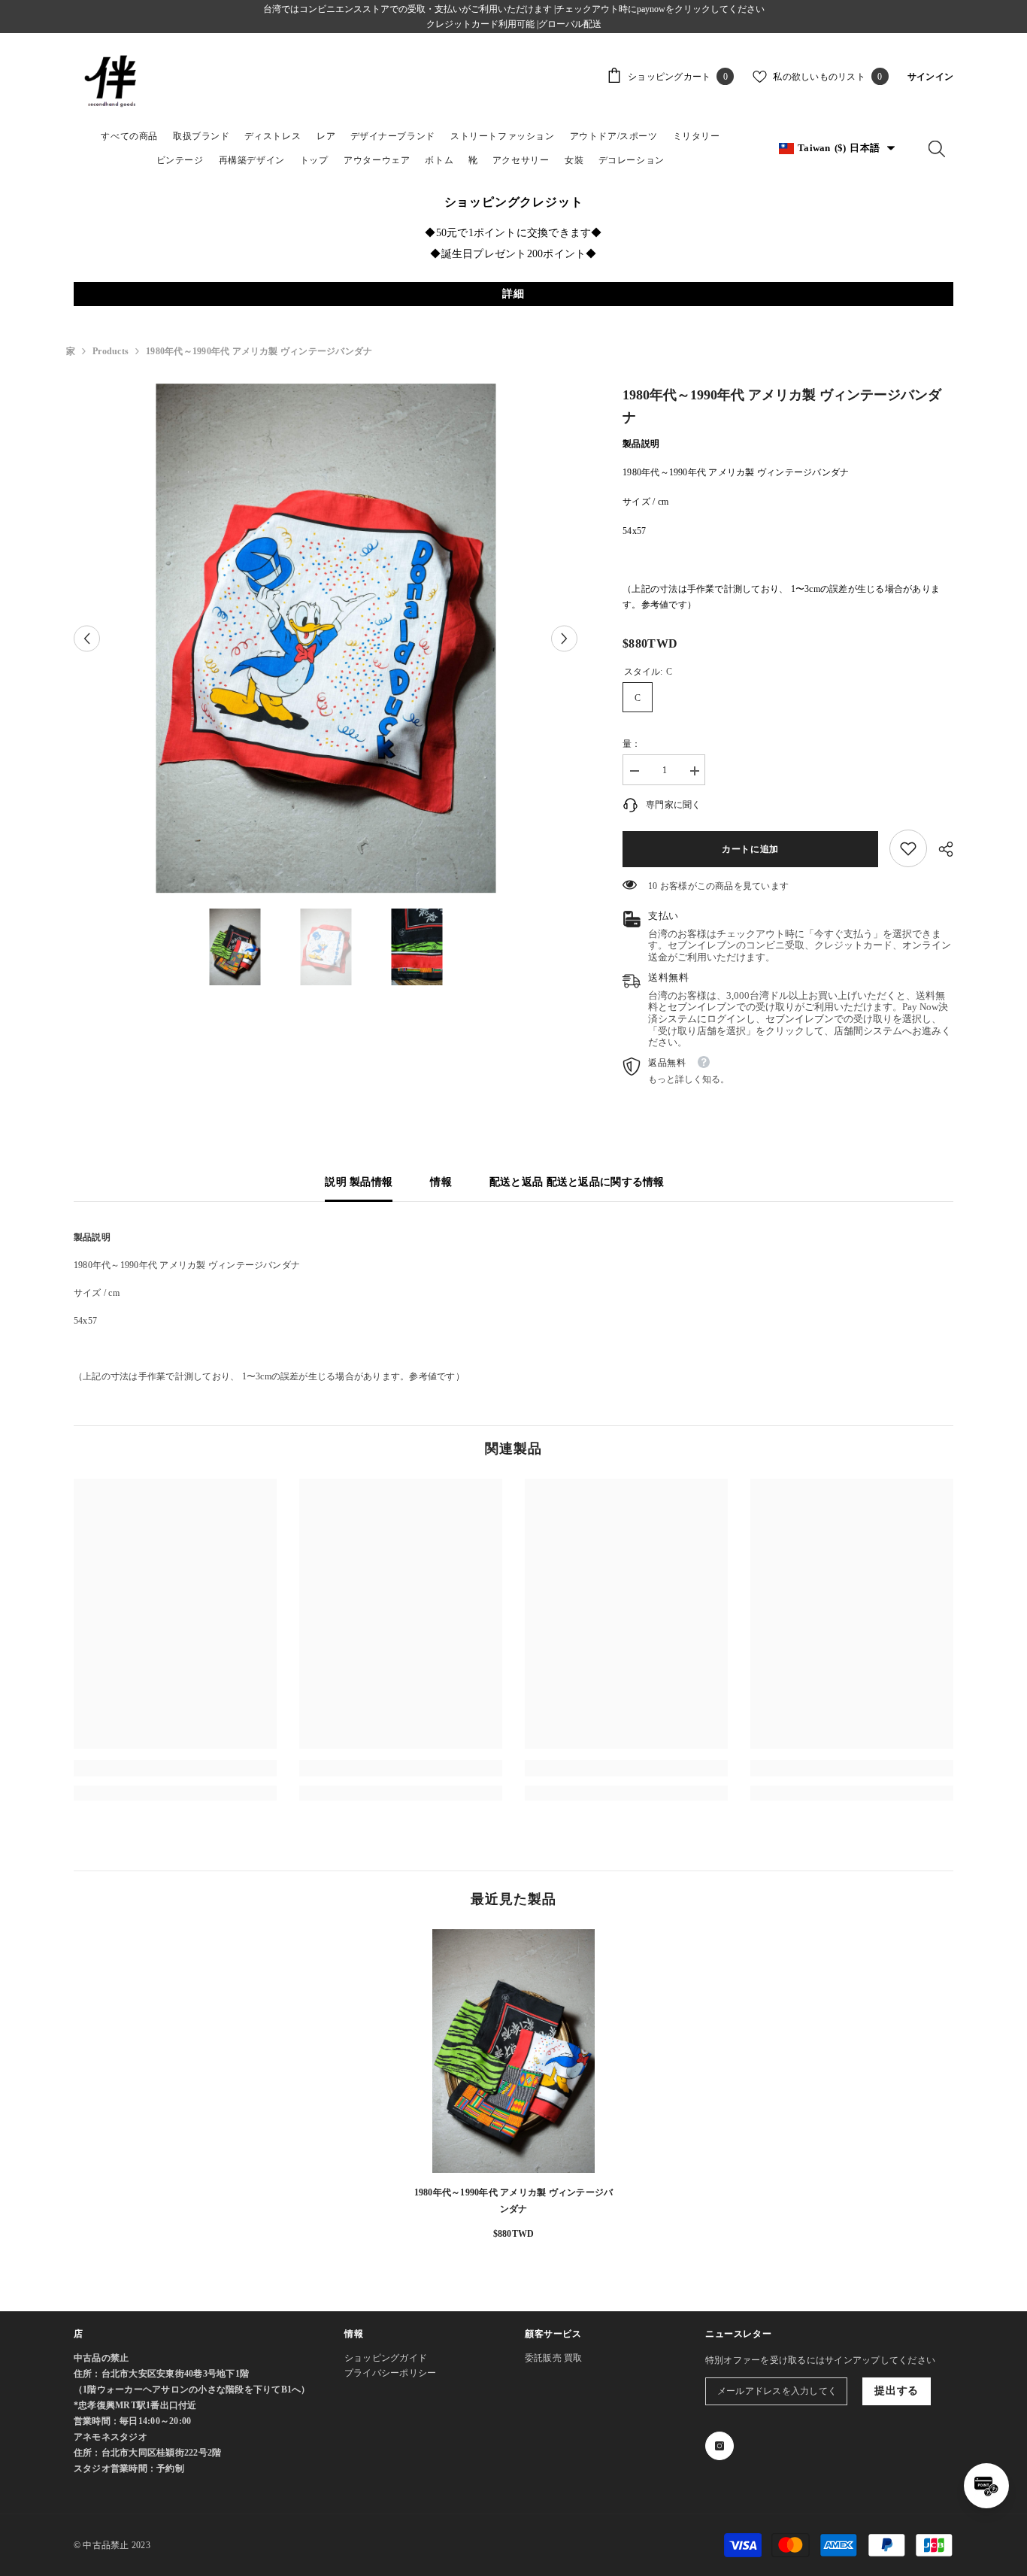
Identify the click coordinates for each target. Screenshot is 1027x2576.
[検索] (937, 148)
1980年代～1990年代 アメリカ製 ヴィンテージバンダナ (513, 2201)
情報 (441, 1182)
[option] (326, 639)
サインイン (930, 77)
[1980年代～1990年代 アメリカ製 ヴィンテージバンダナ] (513, 2051)
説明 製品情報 (359, 1182)
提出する (897, 2391)
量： (632, 744)
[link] (908, 848)
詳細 (513, 294)
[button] (87, 638)
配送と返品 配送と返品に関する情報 (577, 1182)
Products (111, 351)
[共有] (940, 849)
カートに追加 (747, 849)
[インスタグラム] (720, 2446)
